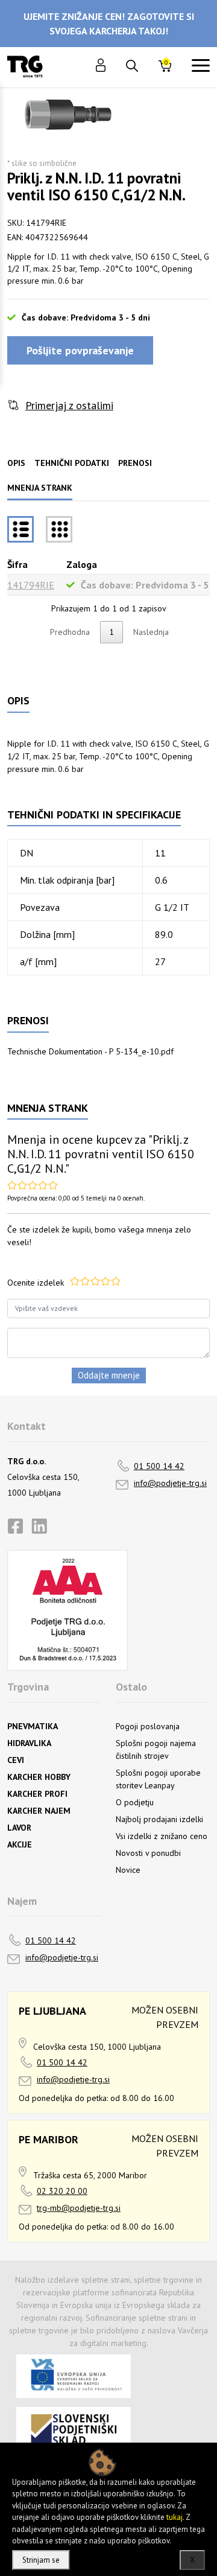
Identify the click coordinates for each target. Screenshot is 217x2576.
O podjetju (135, 1802)
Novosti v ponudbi (148, 1853)
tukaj (175, 2517)
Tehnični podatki (72, 463)
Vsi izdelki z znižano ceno (162, 1836)
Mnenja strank (40, 488)
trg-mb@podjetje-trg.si (79, 2208)
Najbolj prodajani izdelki (159, 1819)
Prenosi (135, 463)
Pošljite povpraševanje (80, 350)
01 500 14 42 (159, 1466)
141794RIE (31, 585)
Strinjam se (41, 2560)
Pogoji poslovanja (148, 1726)
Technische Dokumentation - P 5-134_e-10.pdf (90, 1051)
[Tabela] (20, 529)
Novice (128, 1870)
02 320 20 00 (62, 2191)
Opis (16, 463)
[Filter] (59, 529)
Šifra (17, 564)
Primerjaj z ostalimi (69, 405)
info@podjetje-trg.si (170, 1483)
